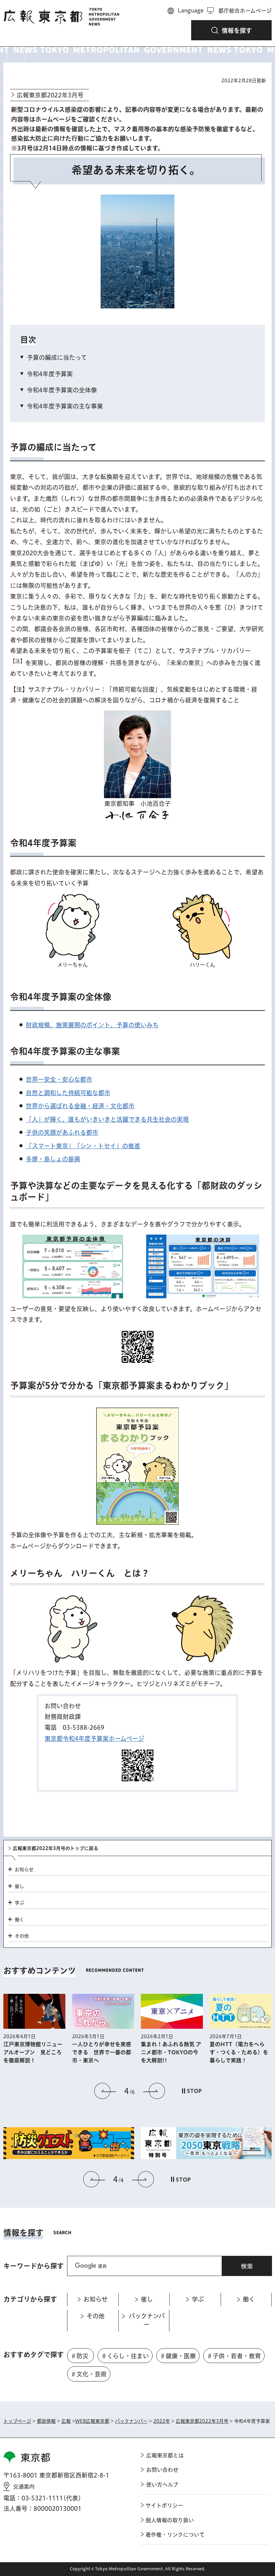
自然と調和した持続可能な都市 (68, 1093)
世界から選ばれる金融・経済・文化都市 (80, 1106)
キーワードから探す (34, 2266)
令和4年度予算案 (50, 374)
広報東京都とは (165, 2455)
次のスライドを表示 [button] (154, 2091)
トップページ (17, 2421)
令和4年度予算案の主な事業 (65, 406)
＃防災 (79, 2356)
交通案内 (24, 2487)
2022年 (162, 2421)
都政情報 (46, 2421)
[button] (231, 30)
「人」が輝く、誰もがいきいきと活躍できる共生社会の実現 (107, 1119)
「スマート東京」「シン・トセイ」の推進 (83, 1146)
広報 (66, 2421)
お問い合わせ (162, 2470)
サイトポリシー (164, 2505)
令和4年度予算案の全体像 (62, 390)
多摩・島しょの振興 (53, 1159)
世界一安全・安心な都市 (59, 1079)
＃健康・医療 (178, 2356)
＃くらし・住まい (125, 2356)
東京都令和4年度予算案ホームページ (94, 1738)
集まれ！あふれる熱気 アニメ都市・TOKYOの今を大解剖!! (102, 2052)
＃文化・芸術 (89, 2374)
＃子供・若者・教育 (234, 2356)
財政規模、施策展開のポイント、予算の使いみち (92, 1025)
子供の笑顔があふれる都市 (62, 1132)
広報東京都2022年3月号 (50, 95)
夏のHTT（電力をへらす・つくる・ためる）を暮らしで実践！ (170, 2052)
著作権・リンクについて (175, 2535)
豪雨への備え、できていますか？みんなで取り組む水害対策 (239, 2053)
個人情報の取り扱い (170, 2520)
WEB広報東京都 (92, 2421)
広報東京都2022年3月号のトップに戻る (56, 1848)
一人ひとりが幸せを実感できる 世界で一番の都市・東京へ (33, 2052)
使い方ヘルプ (162, 2485)
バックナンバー (131, 2421)
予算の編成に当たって (57, 357)
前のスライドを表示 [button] (105, 2091)
